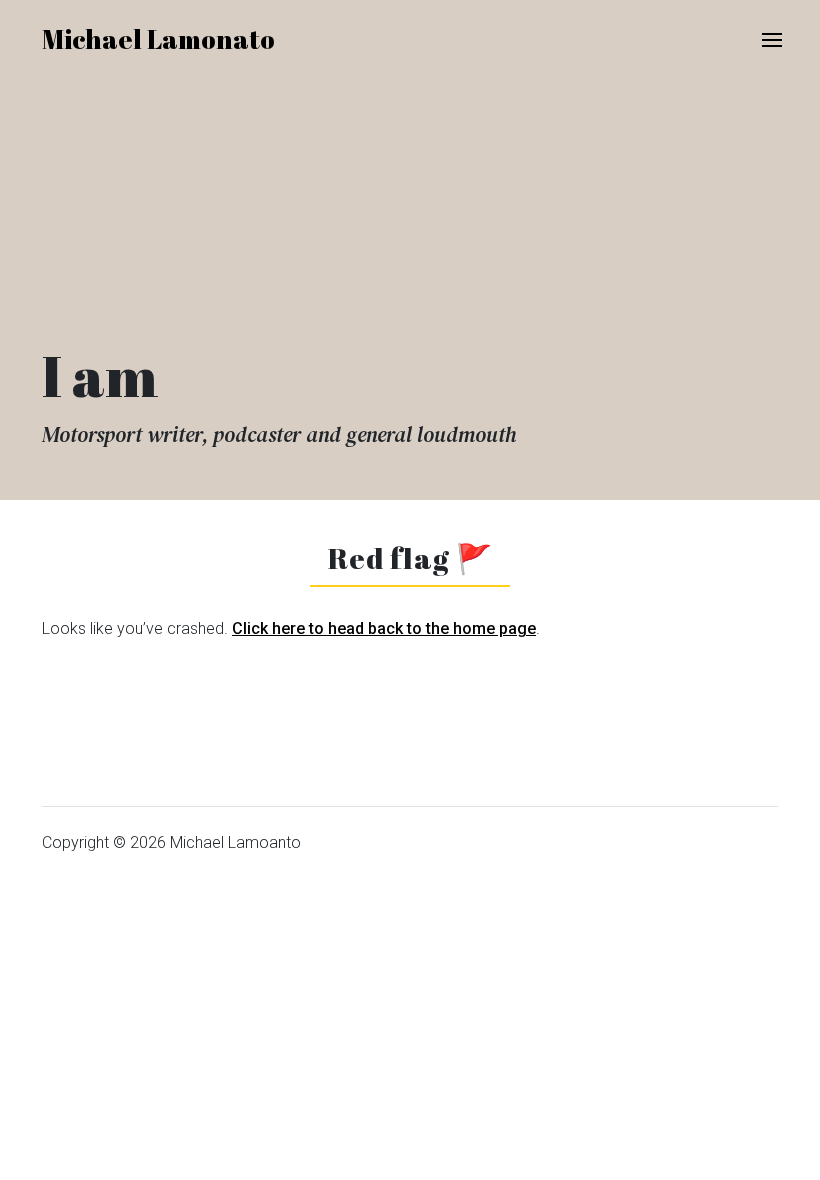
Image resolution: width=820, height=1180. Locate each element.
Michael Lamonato (158, 39)
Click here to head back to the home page (384, 628)
